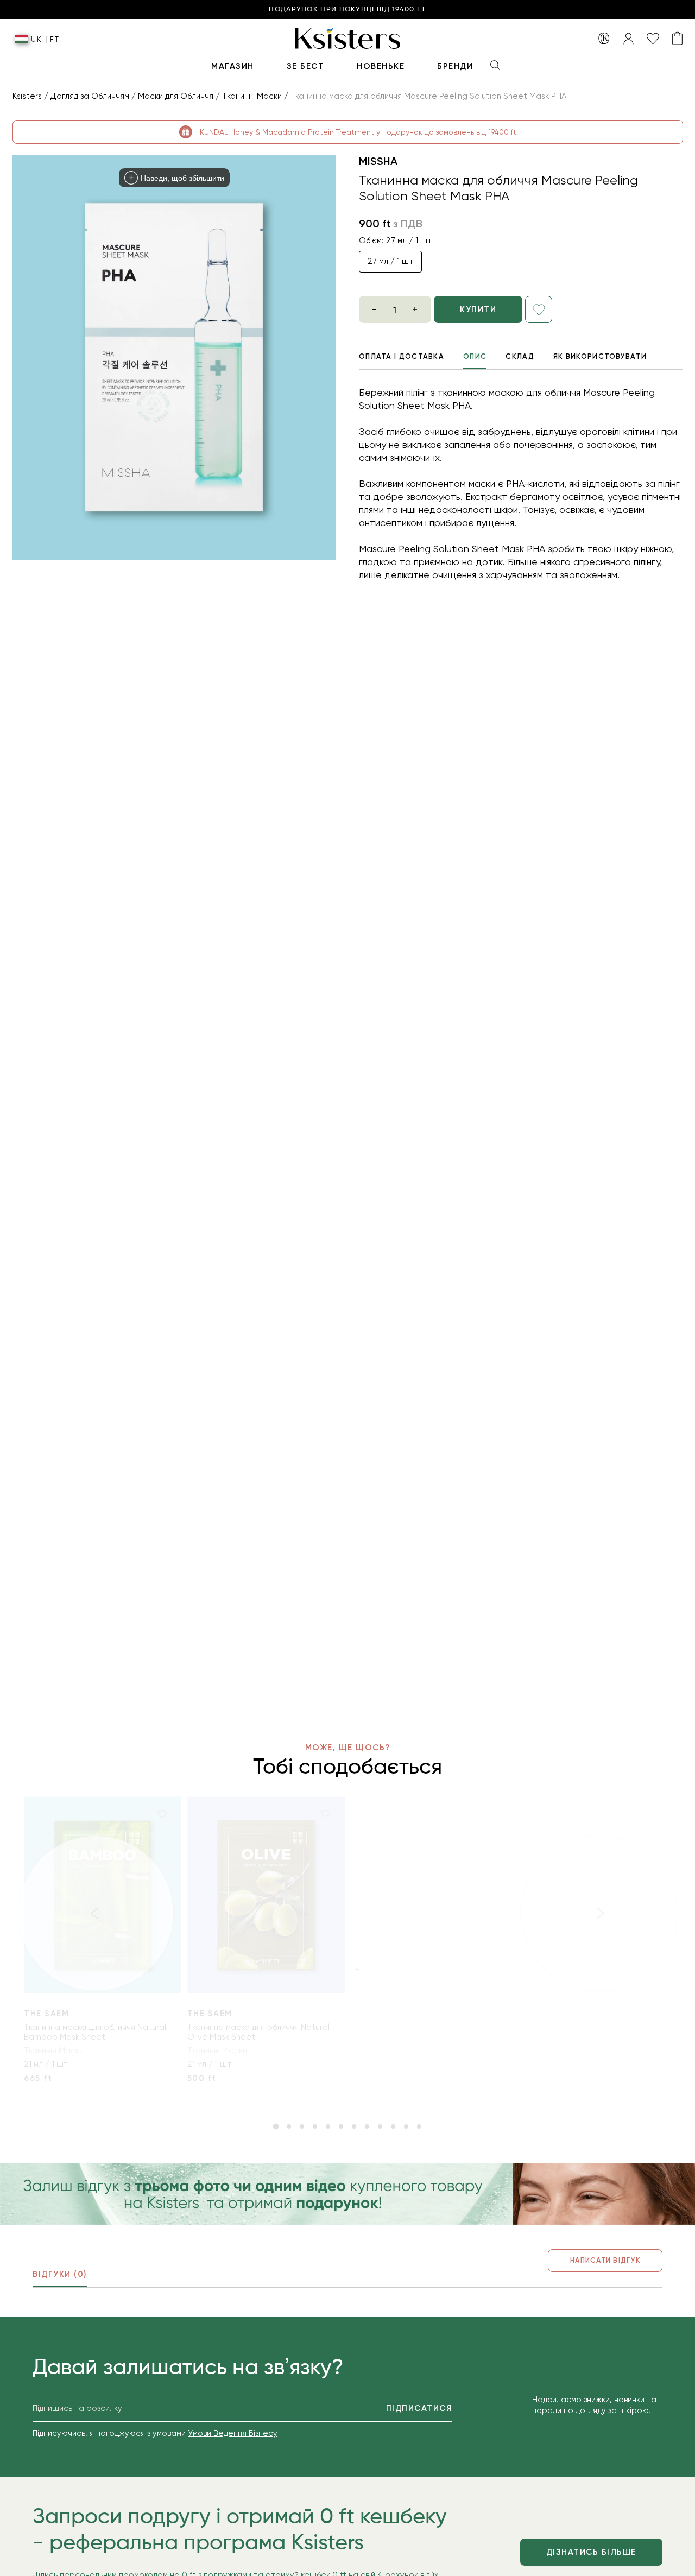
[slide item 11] (406, 2126)
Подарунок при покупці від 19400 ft (347, 10)
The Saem (46, 2014)
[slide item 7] (354, 2126)
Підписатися (419, 2408)
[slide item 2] (289, 2126)
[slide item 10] (393, 2126)
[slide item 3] (302, 2126)
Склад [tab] (520, 356)
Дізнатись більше (591, 2552)
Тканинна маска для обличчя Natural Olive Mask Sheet (258, 2032)
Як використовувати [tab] (600, 356)
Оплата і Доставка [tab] (402, 356)
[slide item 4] (315, 2126)
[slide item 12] (419, 2126)
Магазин (233, 66)
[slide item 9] (380, 2126)
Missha (378, 161)
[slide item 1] (276, 2126)
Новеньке (381, 66)
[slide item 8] (367, 2126)
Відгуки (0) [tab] (60, 2274)
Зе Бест (306, 66)
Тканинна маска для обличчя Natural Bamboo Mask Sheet (95, 2032)
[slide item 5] (328, 2126)
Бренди (455, 66)
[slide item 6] (341, 2126)
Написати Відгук (605, 2260)
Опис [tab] (475, 356)
